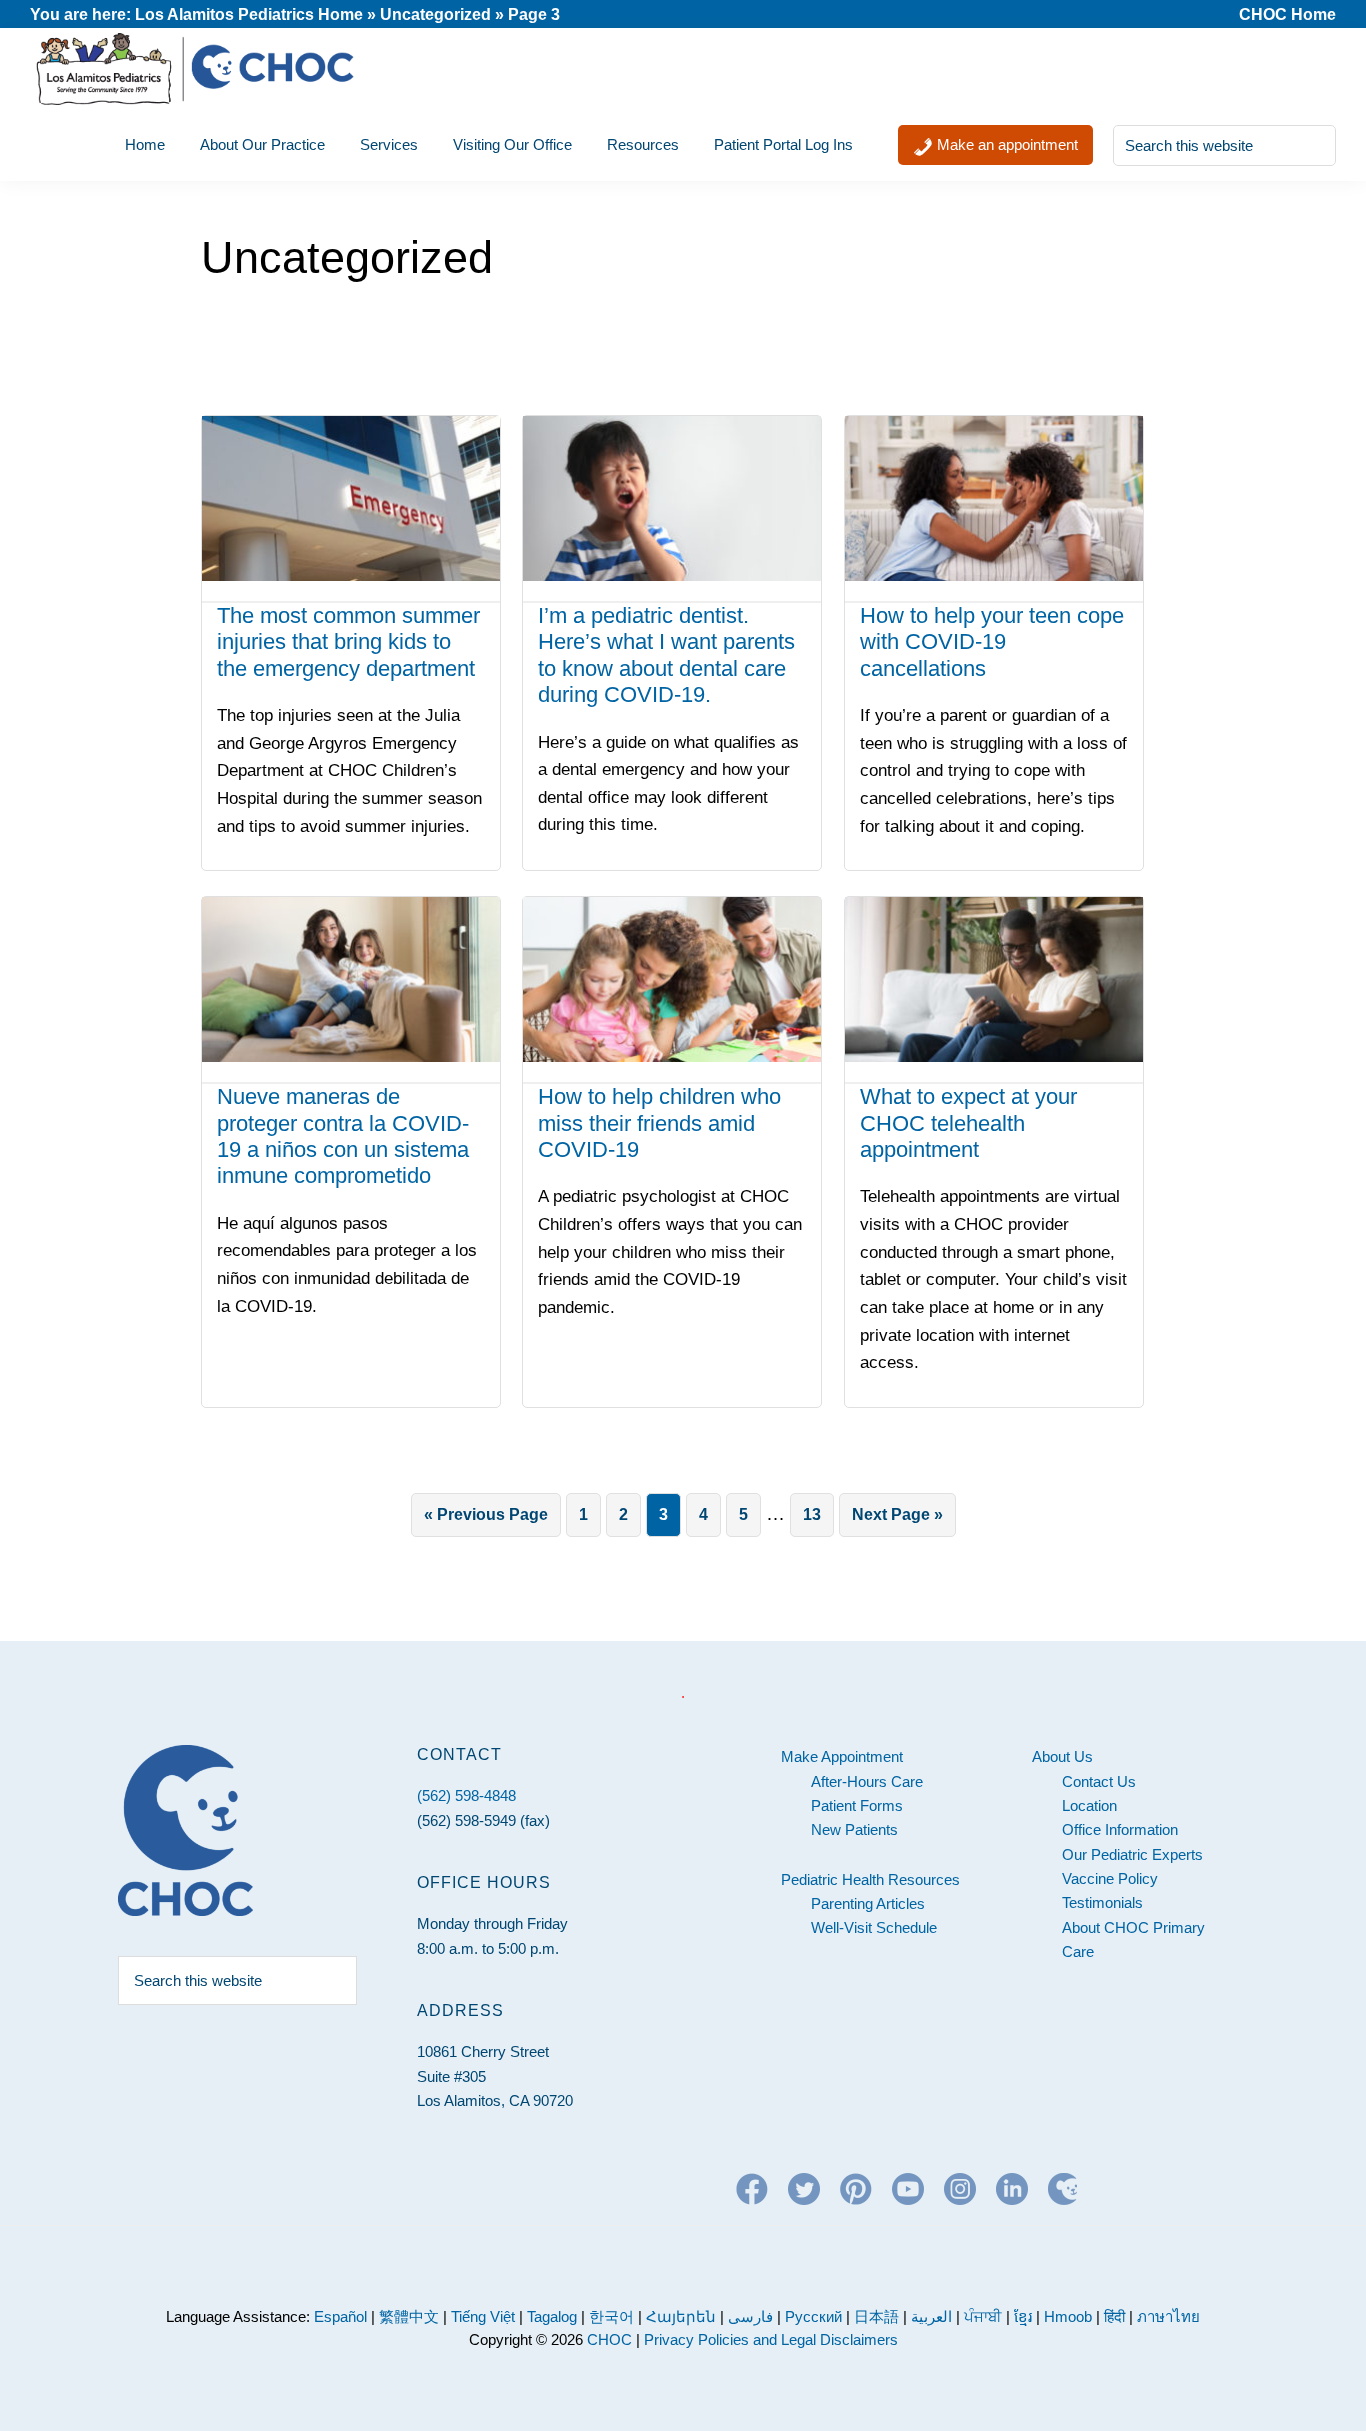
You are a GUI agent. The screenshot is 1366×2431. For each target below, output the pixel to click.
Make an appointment (1005, 144)
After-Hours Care (867, 1781)
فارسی (750, 2316)
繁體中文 (409, 2316)
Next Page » (897, 1521)
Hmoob (1068, 2316)
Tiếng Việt (483, 2316)
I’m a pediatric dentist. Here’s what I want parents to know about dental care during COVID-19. (666, 655)
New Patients (854, 1829)
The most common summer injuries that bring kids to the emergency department (348, 642)
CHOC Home (1287, 14)
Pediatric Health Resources (870, 1879)
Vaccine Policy (1110, 1878)
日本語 (876, 2316)
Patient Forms (857, 1805)
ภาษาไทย (1168, 2316)
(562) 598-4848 (466, 1795)
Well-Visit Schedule (874, 1927)
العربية (931, 2316)
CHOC (609, 2339)
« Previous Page (486, 1521)
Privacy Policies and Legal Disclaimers (771, 2339)
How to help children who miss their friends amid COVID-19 (659, 1123)
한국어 (611, 2316)
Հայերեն (681, 2316)
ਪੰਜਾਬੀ (985, 2316)
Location (1089, 1805)
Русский (813, 2316)
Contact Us (1099, 1781)
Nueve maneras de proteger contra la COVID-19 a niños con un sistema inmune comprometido (343, 1136)
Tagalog (552, 2316)
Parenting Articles (868, 1903)
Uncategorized (435, 14)
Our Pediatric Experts (1132, 1854)
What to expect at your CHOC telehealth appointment (968, 1123)
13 (818, 1514)
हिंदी (1114, 2316)
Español (340, 2316)
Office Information (1120, 1829)
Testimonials (1102, 1902)
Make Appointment (842, 1756)
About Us (1062, 1756)
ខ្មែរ (1025, 2316)
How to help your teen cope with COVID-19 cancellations (992, 642)
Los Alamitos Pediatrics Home (249, 14)
